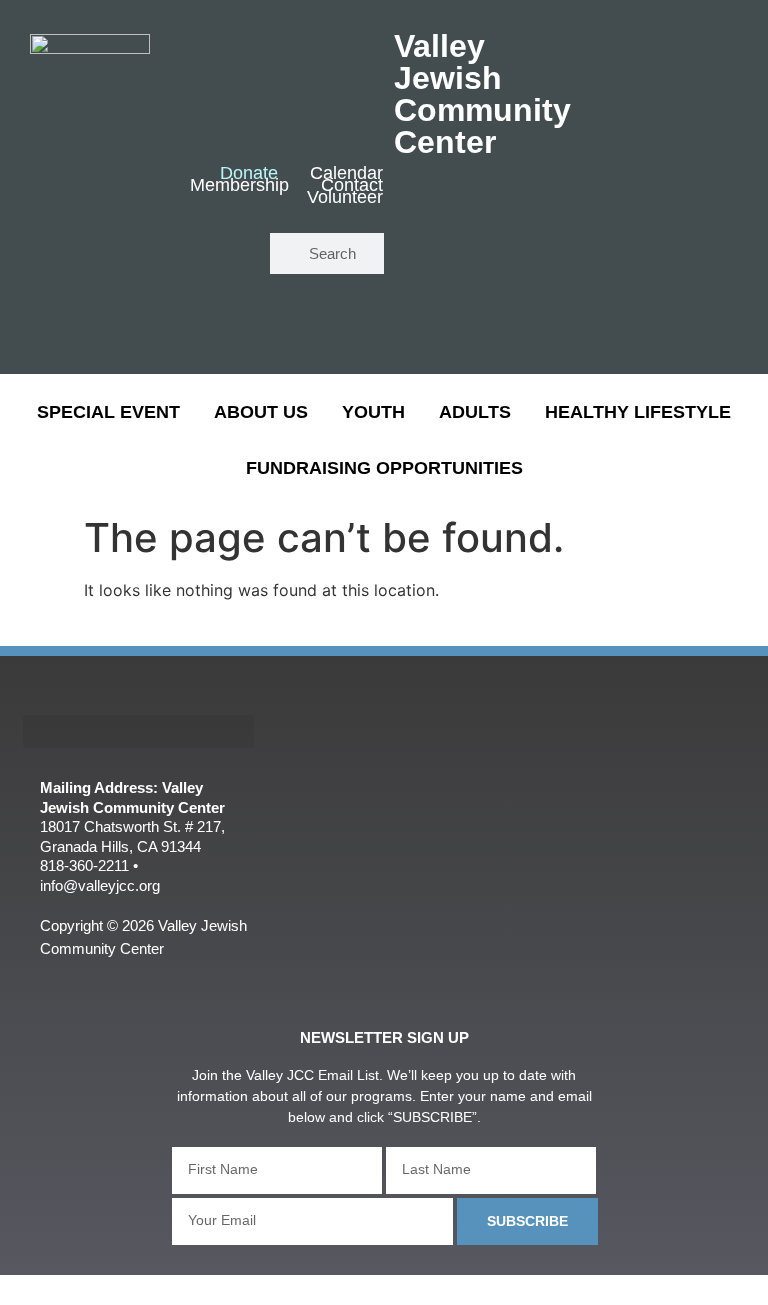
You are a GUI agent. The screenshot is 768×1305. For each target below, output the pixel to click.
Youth (373, 412)
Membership (239, 186)
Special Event (108, 412)
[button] (138, 731)
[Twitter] (219, 254)
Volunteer (345, 198)
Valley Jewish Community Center (482, 94)
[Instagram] (219, 314)
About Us (261, 412)
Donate (249, 174)
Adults (475, 412)
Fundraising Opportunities (384, 468)
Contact (352, 186)
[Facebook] (160, 254)
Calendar (346, 174)
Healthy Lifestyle (638, 412)
